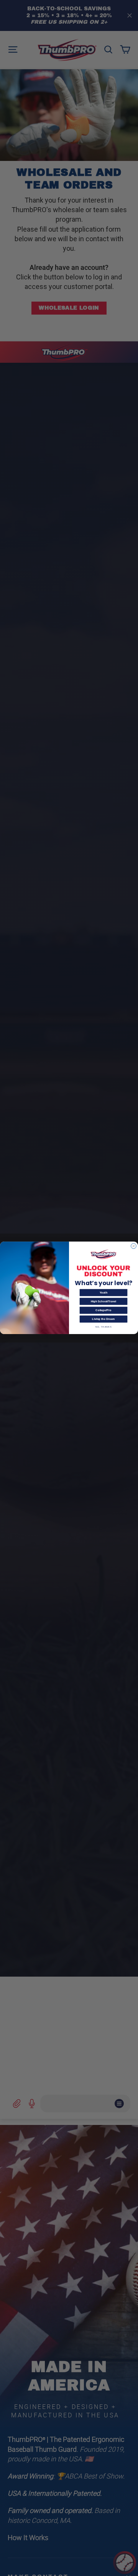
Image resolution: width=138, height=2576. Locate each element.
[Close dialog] (134, 1246)
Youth (104, 1293)
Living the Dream (103, 1319)
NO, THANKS (104, 1327)
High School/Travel (103, 1302)
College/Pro (103, 1310)
